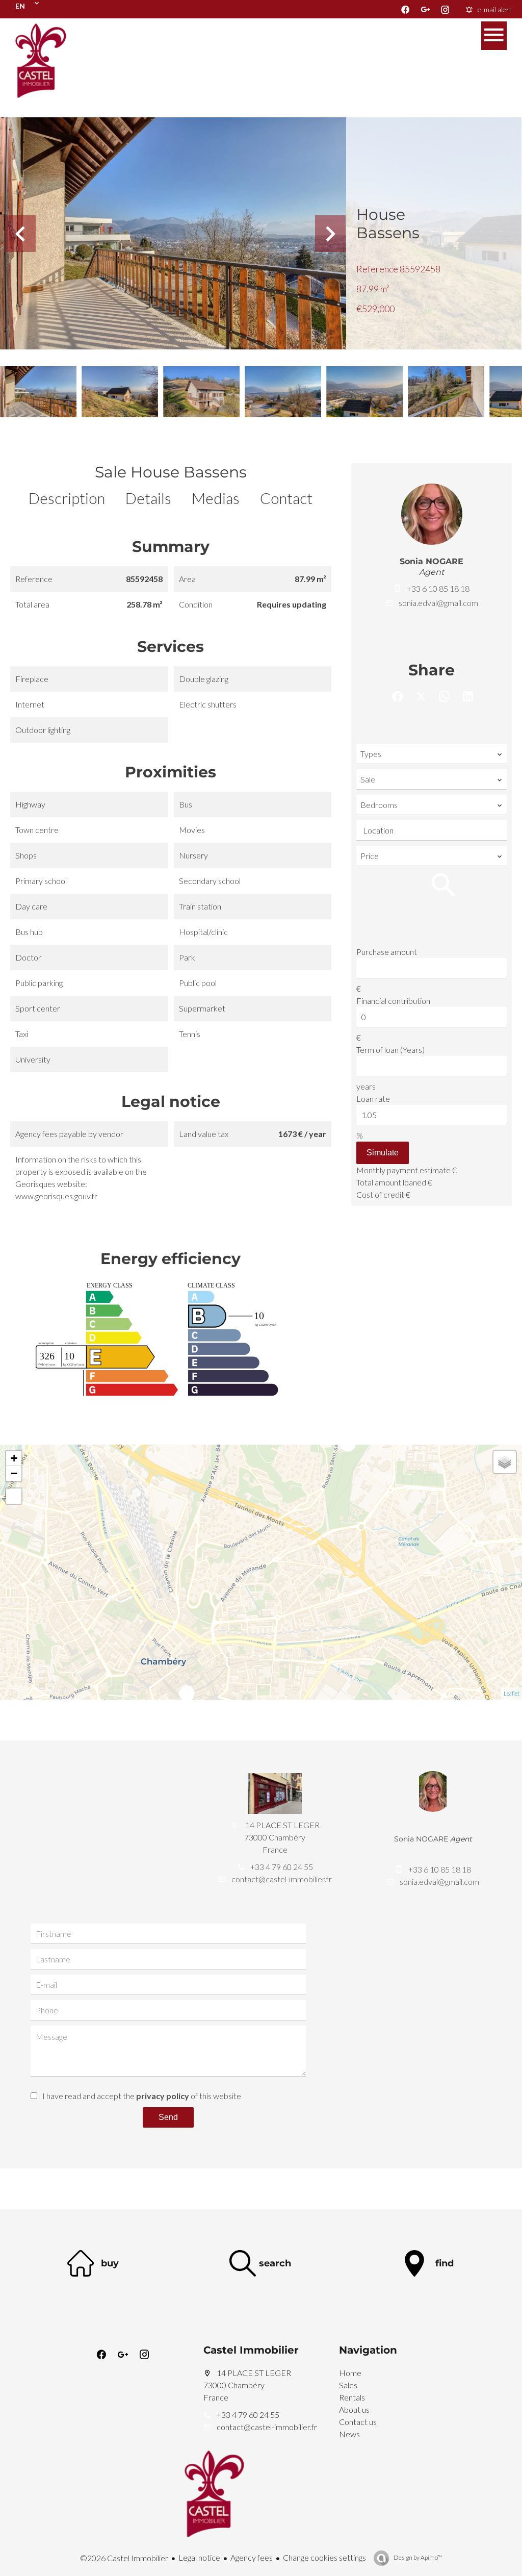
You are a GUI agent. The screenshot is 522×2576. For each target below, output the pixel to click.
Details (148, 498)
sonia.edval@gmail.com (438, 603)
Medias (216, 498)
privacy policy (163, 2096)
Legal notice (199, 2557)
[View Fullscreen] (14, 1496)
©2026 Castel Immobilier (124, 2558)
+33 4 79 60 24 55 (282, 1867)
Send (168, 2117)
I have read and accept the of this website (142, 2096)
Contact (286, 498)
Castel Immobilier (251, 2350)
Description (67, 498)
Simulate (383, 1153)
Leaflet (512, 1693)
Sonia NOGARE (432, 561)
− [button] (14, 1473)
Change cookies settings (324, 2557)
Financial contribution (393, 1001)
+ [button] (14, 1458)
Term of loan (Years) (390, 1050)
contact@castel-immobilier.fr (282, 1879)
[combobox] (432, 754)
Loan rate (373, 1098)
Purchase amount (387, 952)
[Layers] (505, 1462)
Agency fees (252, 2557)
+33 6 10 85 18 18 (438, 588)
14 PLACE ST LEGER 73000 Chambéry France (247, 2385)
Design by (417, 2557)
